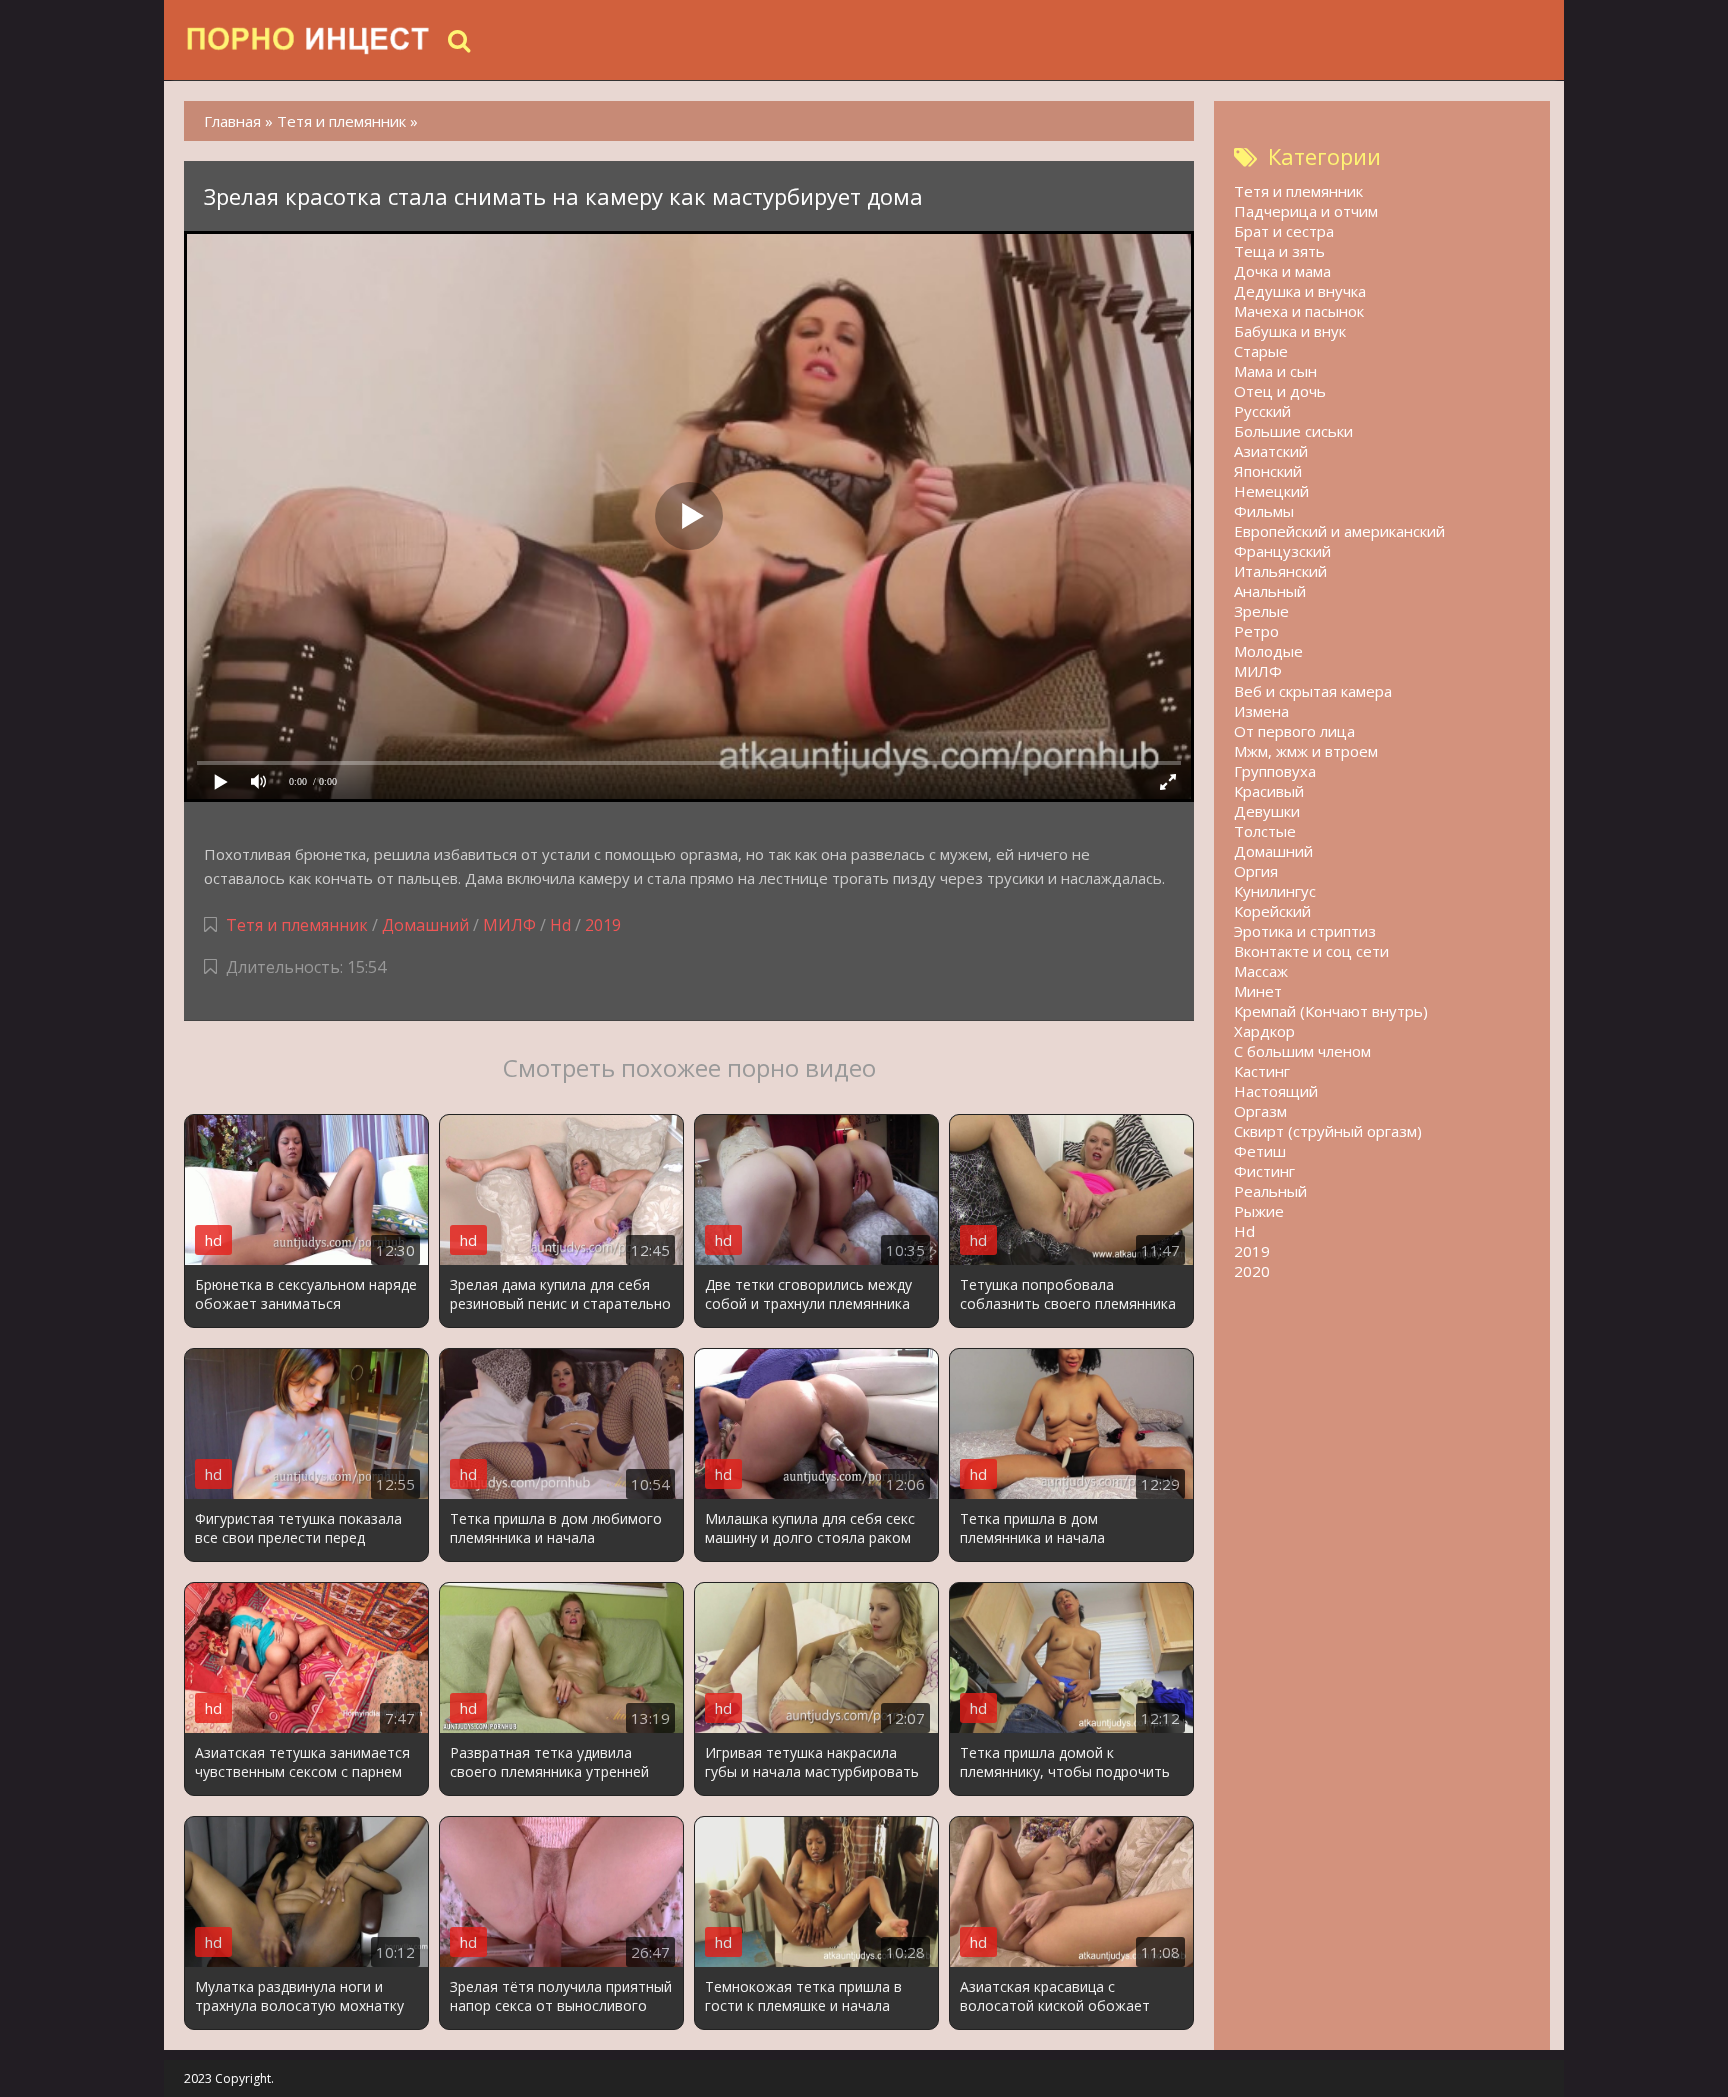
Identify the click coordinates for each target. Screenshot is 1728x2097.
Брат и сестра (1284, 231)
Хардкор (1264, 1031)
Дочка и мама (1282, 271)
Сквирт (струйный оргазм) (1328, 1131)
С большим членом (1302, 1051)
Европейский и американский (1339, 531)
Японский (1268, 471)
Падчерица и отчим (1306, 211)
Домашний (427, 925)
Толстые (1265, 831)
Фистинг (1264, 1171)
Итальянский (1280, 571)
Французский (1282, 551)
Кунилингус (1275, 891)
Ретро (1256, 631)
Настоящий (1276, 1091)
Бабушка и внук (1290, 331)
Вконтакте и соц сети (1311, 951)
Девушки (1267, 811)
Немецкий (1271, 491)
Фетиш (1260, 1151)
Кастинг (1262, 1071)
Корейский (1272, 911)
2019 (603, 925)
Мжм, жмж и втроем (1306, 751)
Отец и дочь (1280, 391)
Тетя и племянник (297, 925)
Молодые (1268, 651)
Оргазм (1260, 1111)
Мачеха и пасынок (1299, 311)
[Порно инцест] (309, 40)
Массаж (1261, 971)
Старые (1261, 351)
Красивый (1269, 791)
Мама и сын (1275, 371)
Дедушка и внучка (1300, 291)
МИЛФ (509, 925)
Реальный (1270, 1191)
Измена (1261, 711)
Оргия (1256, 871)
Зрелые (1261, 611)
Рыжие (1259, 1211)
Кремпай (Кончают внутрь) (1331, 1011)
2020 (1252, 1271)
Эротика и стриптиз (1305, 931)
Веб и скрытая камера (1313, 691)
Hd (560, 925)
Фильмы (1264, 511)
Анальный (1270, 591)
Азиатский (1271, 451)
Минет (1258, 991)
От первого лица (1294, 731)
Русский (1262, 411)
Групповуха (1275, 771)
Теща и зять (1279, 251)
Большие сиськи (1293, 431)
